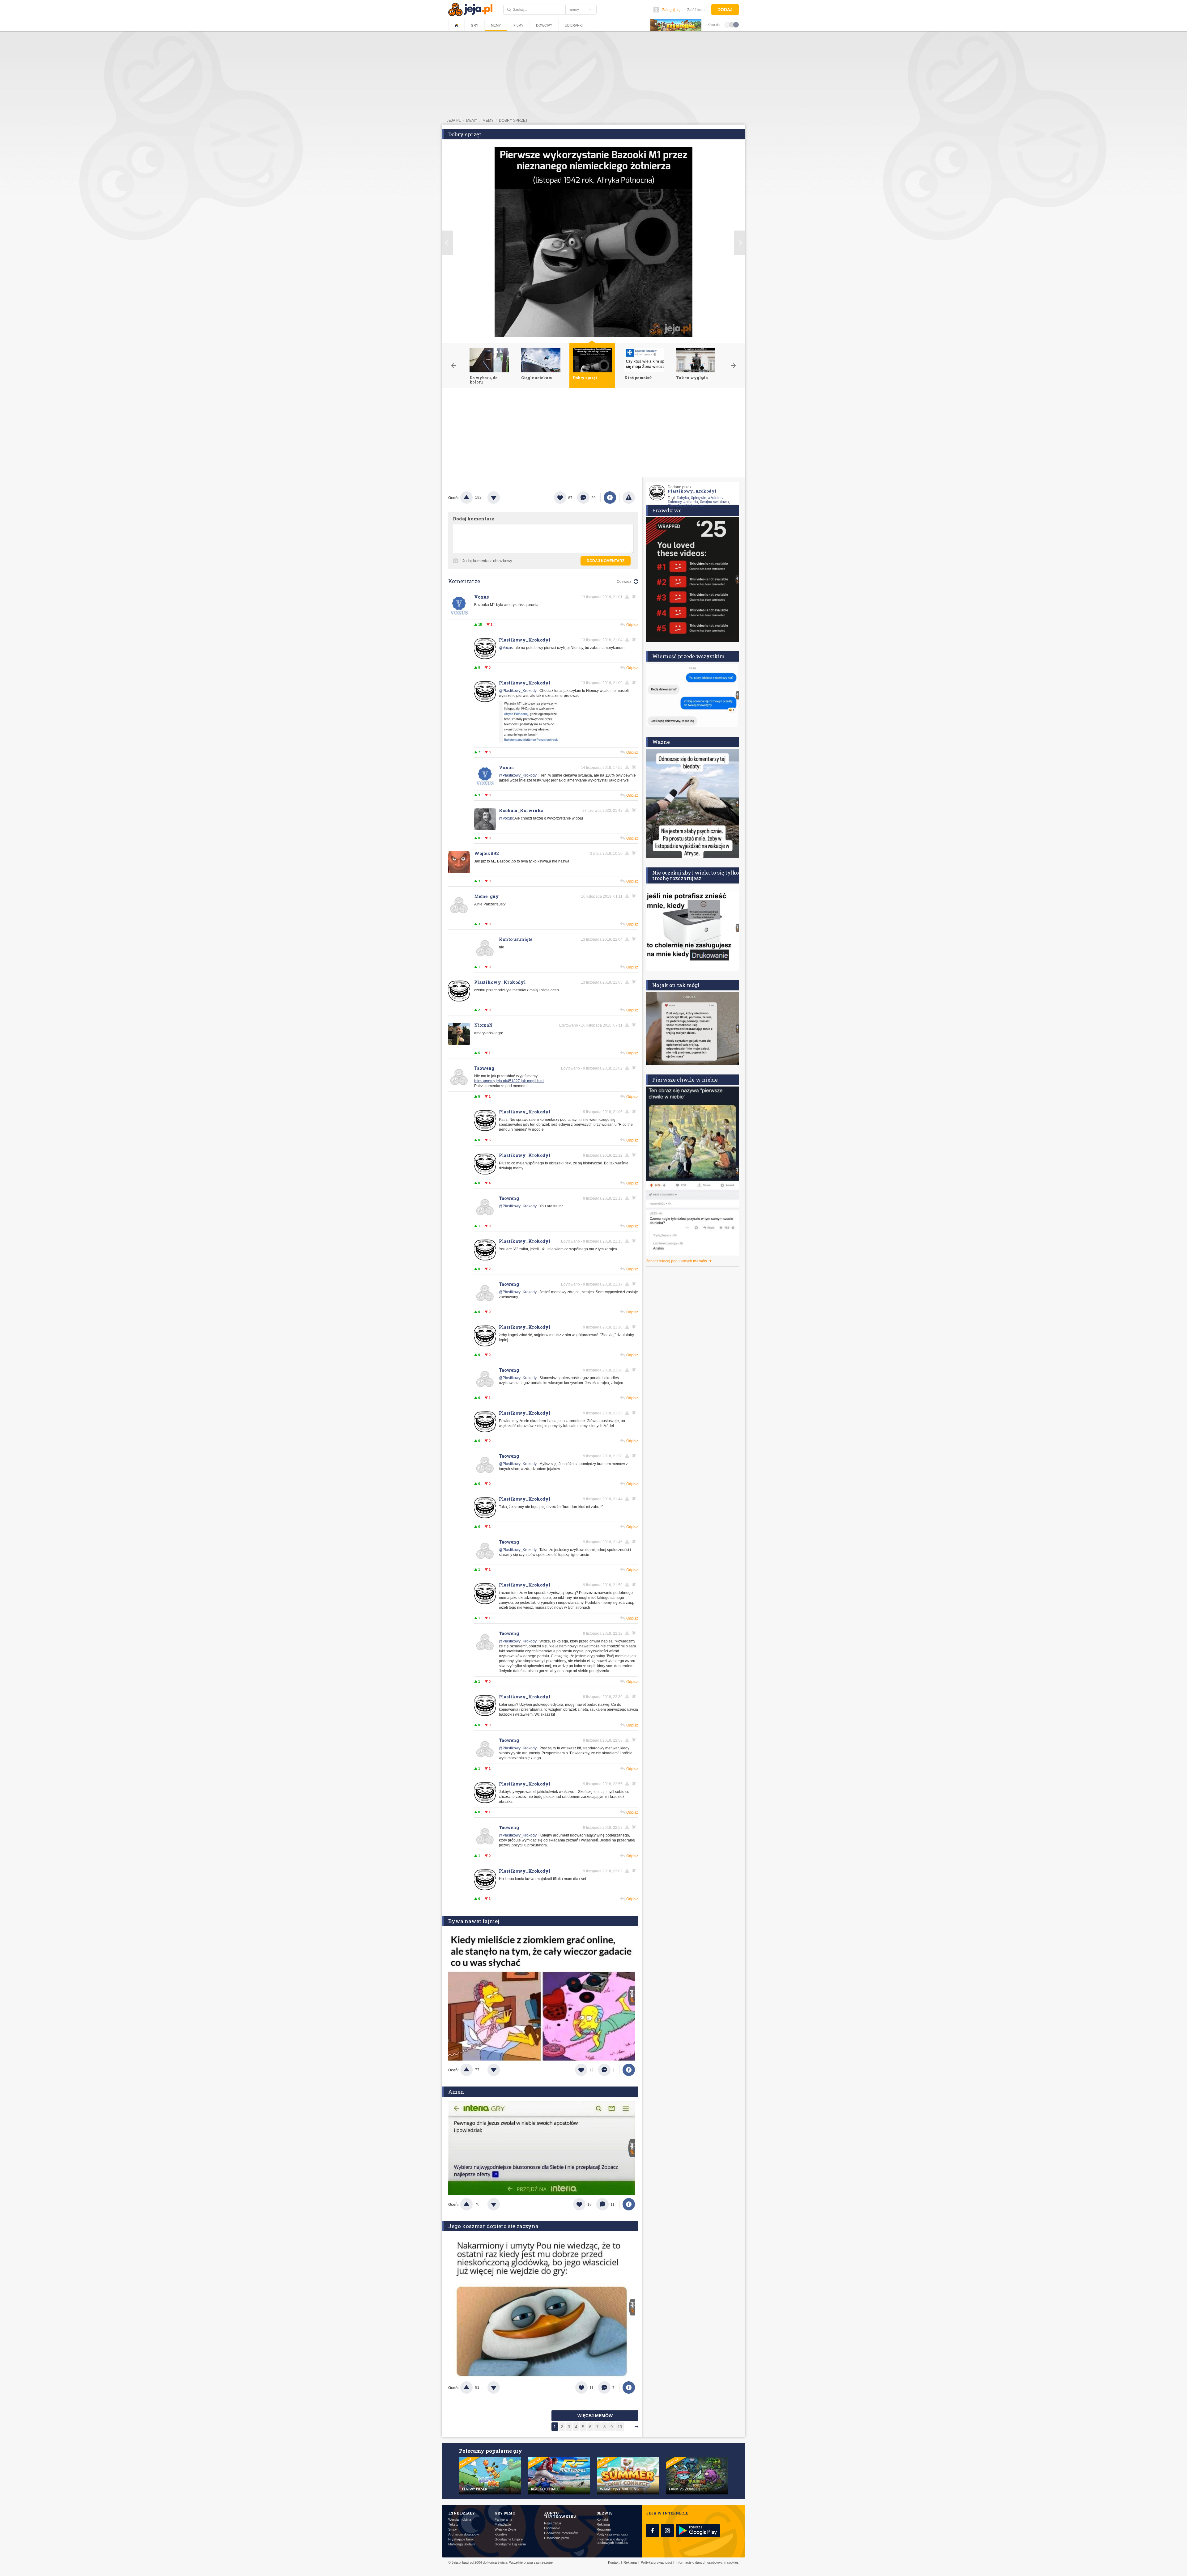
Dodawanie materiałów (561, 2533)
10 (620, 2427)
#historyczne (695, 506)
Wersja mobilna (460, 2520)
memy (472, 121)
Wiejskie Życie (505, 2529)
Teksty (453, 2525)
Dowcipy (544, 25)
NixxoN (483, 1025)
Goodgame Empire (509, 2539)
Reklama (603, 2525)
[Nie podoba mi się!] (501, 498)
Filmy (518, 25)
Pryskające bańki (461, 2539)
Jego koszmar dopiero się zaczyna (493, 2226)
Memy (496, 25)
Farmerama (503, 2520)
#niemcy (675, 502)
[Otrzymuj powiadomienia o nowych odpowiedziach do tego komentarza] (635, 810)
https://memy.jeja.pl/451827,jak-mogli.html (509, 1081)
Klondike (501, 2534)
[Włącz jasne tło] (727, 24)
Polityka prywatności (612, 2534)
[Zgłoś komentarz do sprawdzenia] (628, 597)
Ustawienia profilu (557, 2538)
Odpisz (632, 625)
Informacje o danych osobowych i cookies (612, 2541)
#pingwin (699, 498)
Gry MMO (505, 2513)
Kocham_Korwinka (521, 810)
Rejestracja (553, 2523)
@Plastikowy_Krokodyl (518, 691)
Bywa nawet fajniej (474, 1921)
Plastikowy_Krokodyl (525, 640)
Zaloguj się (671, 10)
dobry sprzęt (513, 121)
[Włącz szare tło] (732, 24)
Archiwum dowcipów (464, 2534)
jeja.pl (454, 121)
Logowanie (552, 2528)
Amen (456, 2092)
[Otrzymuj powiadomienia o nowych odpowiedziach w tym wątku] (635, 597)
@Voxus (506, 648)
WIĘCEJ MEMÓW (595, 2416)
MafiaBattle (503, 2525)
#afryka (683, 498)
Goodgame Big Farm (510, 2544)
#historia (691, 502)
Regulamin (604, 2529)
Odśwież (624, 582)
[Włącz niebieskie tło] (736, 24)
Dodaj (725, 10)
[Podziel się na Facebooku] (610, 498)
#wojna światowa (714, 502)
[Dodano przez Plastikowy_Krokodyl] (530, 742)
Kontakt (602, 2520)
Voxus (481, 597)
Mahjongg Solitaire (462, 2544)
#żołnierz (716, 498)
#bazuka (675, 506)
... (628, 2427)
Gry (474, 25)
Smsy (453, 2529)
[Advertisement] (593, 434)
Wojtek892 (487, 853)
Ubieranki (574, 25)
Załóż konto (697, 10)
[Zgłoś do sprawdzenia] (629, 498)
